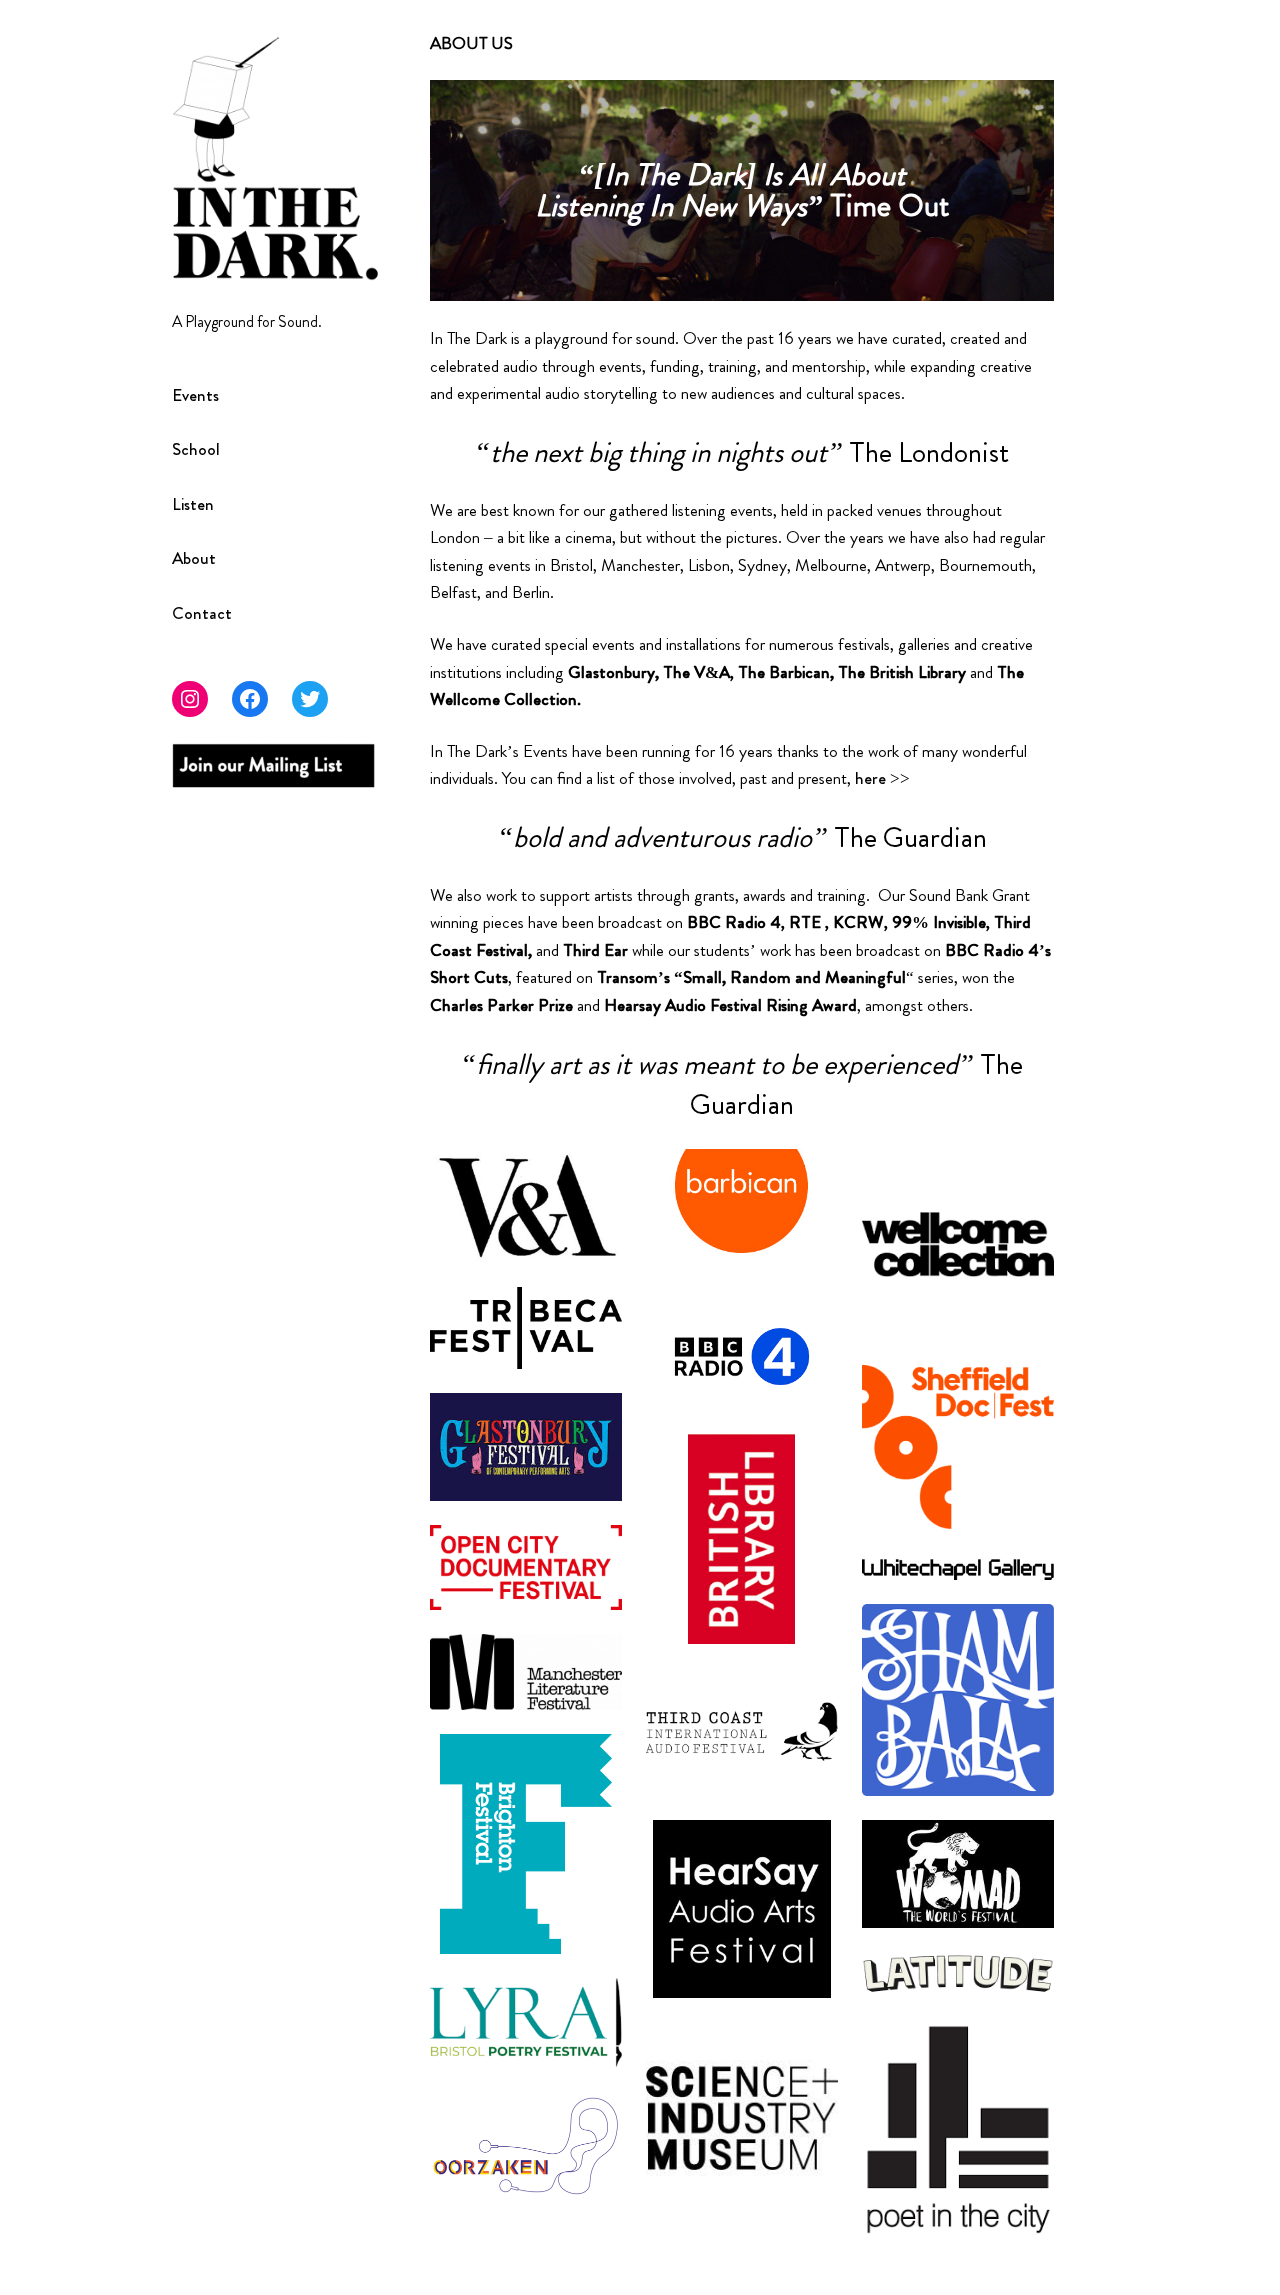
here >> (882, 778)
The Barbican (784, 672)
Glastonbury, (615, 672)
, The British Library (900, 672)
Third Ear (595, 950)
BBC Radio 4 (734, 922)
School (196, 450)
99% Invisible (939, 922)
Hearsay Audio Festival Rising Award (730, 1005)
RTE (807, 922)
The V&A (696, 672)
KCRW (858, 922)
